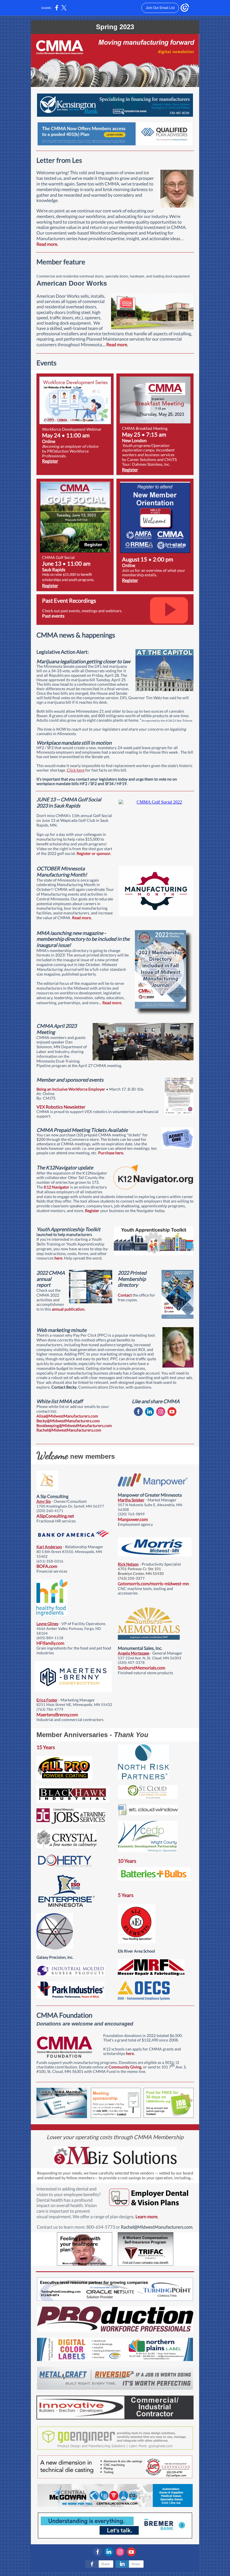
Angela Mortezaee (134, 1653)
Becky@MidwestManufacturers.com (68, 1421)
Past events (53, 616)
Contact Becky (64, 1387)
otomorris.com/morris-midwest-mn (155, 1583)
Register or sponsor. (94, 853)
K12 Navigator (57, 1187)
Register (50, 461)
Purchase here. (111, 1153)
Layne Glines (47, 1624)
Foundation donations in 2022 (129, 2035)
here (58, 1258)
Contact (125, 1295)
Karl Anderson (49, 1547)
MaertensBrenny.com (57, 1714)
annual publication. (69, 1309)
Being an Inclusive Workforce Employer (71, 1089)
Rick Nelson (128, 1564)
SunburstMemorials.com (142, 1668)
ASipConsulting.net (55, 1516)
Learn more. (147, 2216)
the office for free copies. (136, 1297)
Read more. (47, 244)
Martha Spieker (131, 1500)
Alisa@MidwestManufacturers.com (67, 1416)
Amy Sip (44, 1501)
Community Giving (125, 2067)
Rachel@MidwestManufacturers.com (69, 1430)
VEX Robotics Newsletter (61, 1107)
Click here (76, 770)
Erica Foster (47, 1700)
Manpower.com (133, 1519)
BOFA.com (47, 1566)
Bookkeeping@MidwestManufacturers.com (74, 1425)
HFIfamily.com (50, 1643)
